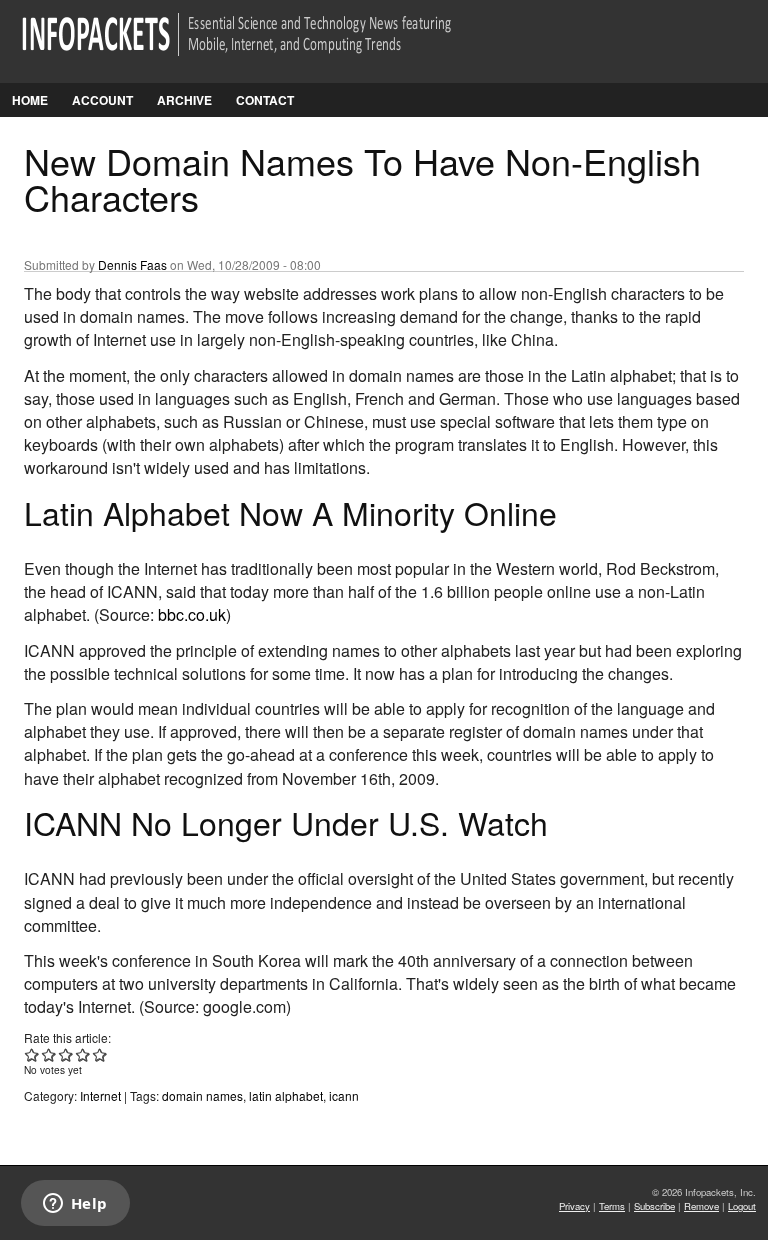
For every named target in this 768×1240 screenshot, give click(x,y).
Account (102, 100)
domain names (202, 1095)
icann (344, 1095)
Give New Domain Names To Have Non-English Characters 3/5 (66, 1054)
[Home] (264, 46)
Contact (265, 100)
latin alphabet (286, 1095)
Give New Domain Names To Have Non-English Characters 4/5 (83, 1054)
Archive (184, 100)
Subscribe (654, 1206)
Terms (612, 1206)
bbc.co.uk (192, 614)
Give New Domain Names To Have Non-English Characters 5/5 (100, 1054)
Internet (100, 1095)
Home (30, 100)
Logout (742, 1206)
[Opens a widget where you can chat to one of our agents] (75, 1205)
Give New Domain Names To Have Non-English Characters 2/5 (49, 1054)
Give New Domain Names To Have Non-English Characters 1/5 (32, 1054)
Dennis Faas (132, 264)
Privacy (574, 1206)
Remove (701, 1206)
